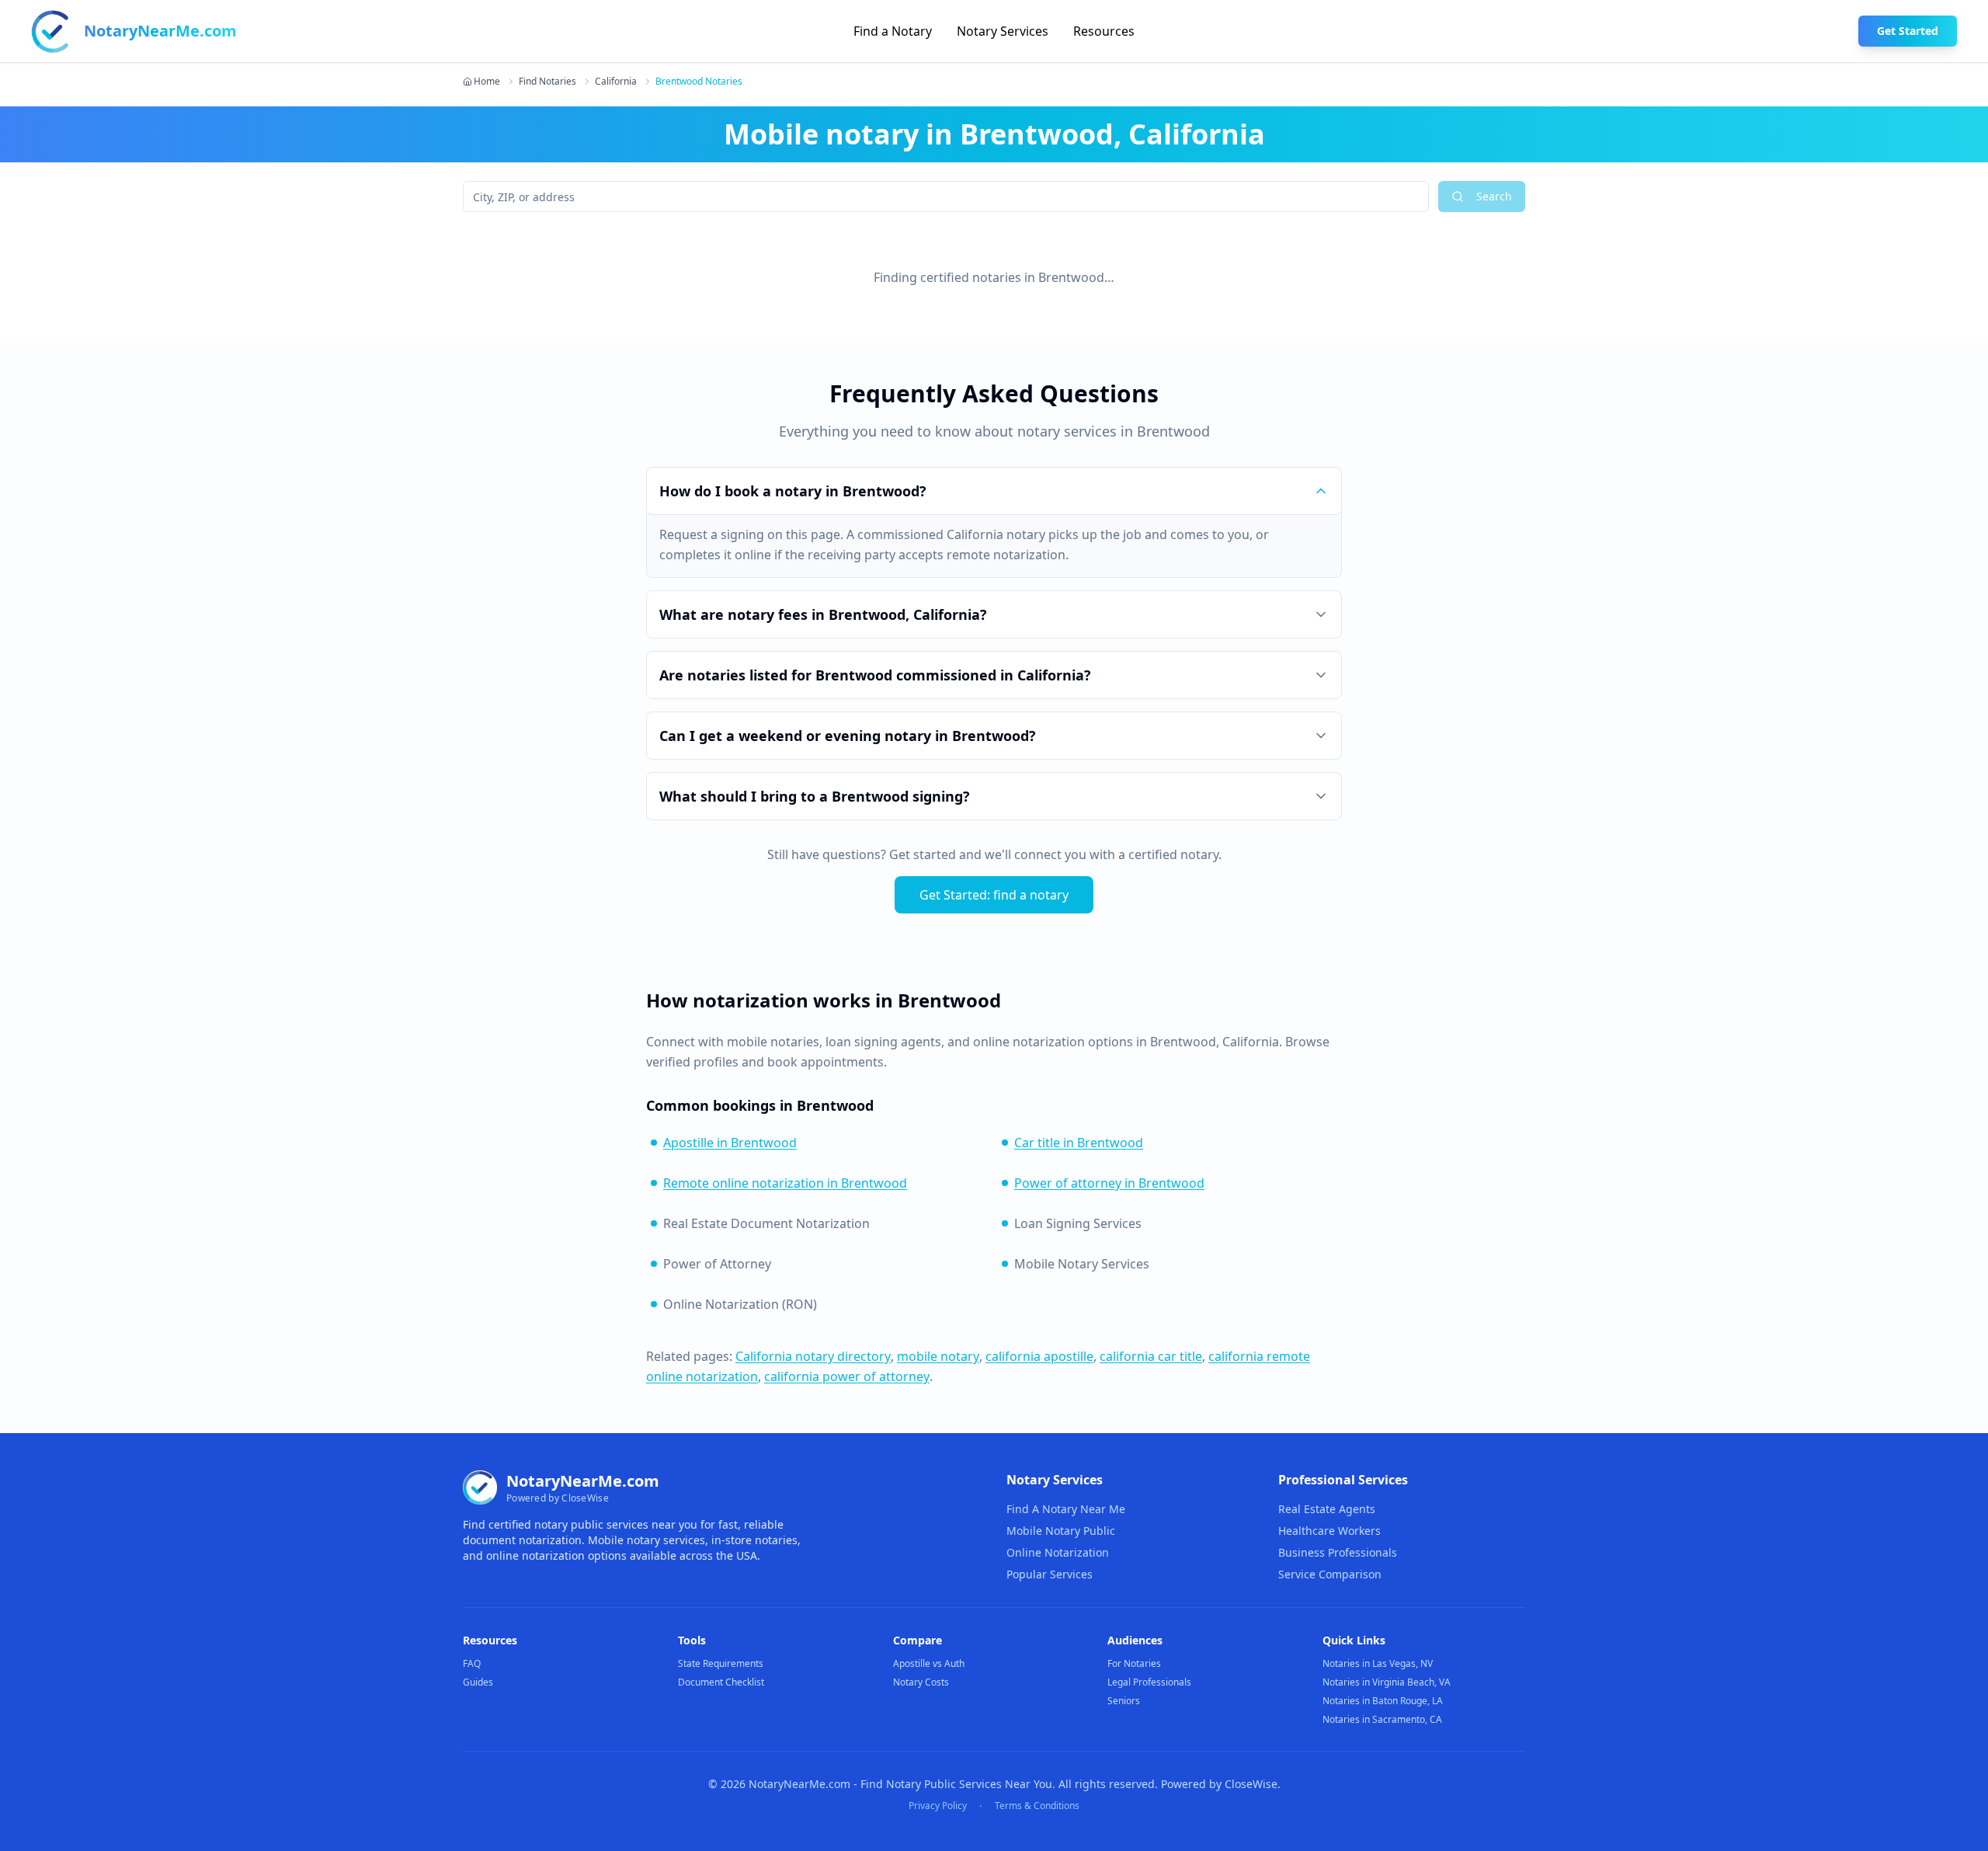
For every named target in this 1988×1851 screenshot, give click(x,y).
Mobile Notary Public (1061, 1531)
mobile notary (938, 1356)
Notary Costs (921, 1682)
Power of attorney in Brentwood (1109, 1183)
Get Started (1908, 31)
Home (487, 82)
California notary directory (813, 1356)
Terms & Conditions (1037, 1806)
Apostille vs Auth (929, 1663)
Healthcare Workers (1329, 1531)
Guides (478, 1682)
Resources (1104, 31)
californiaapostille (1039, 1356)
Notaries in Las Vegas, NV (1378, 1663)
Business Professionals (1338, 1552)
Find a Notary (893, 31)
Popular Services (1050, 1574)
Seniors (1124, 1701)
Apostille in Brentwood (730, 1143)
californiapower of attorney (847, 1376)
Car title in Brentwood (1079, 1143)
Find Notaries (547, 82)
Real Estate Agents (1327, 1509)
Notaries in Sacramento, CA (1382, 1719)
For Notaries (1134, 1663)
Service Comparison (1330, 1574)
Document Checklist (721, 1682)
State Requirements (721, 1663)
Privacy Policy (938, 1806)
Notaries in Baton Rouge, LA (1383, 1701)
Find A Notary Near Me (1066, 1509)
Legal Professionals (1149, 1682)
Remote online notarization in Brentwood (785, 1183)
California (616, 82)
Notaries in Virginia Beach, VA (1387, 1682)
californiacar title (1151, 1356)
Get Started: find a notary (994, 895)
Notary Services (1003, 31)
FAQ (472, 1663)
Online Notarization (1058, 1552)
